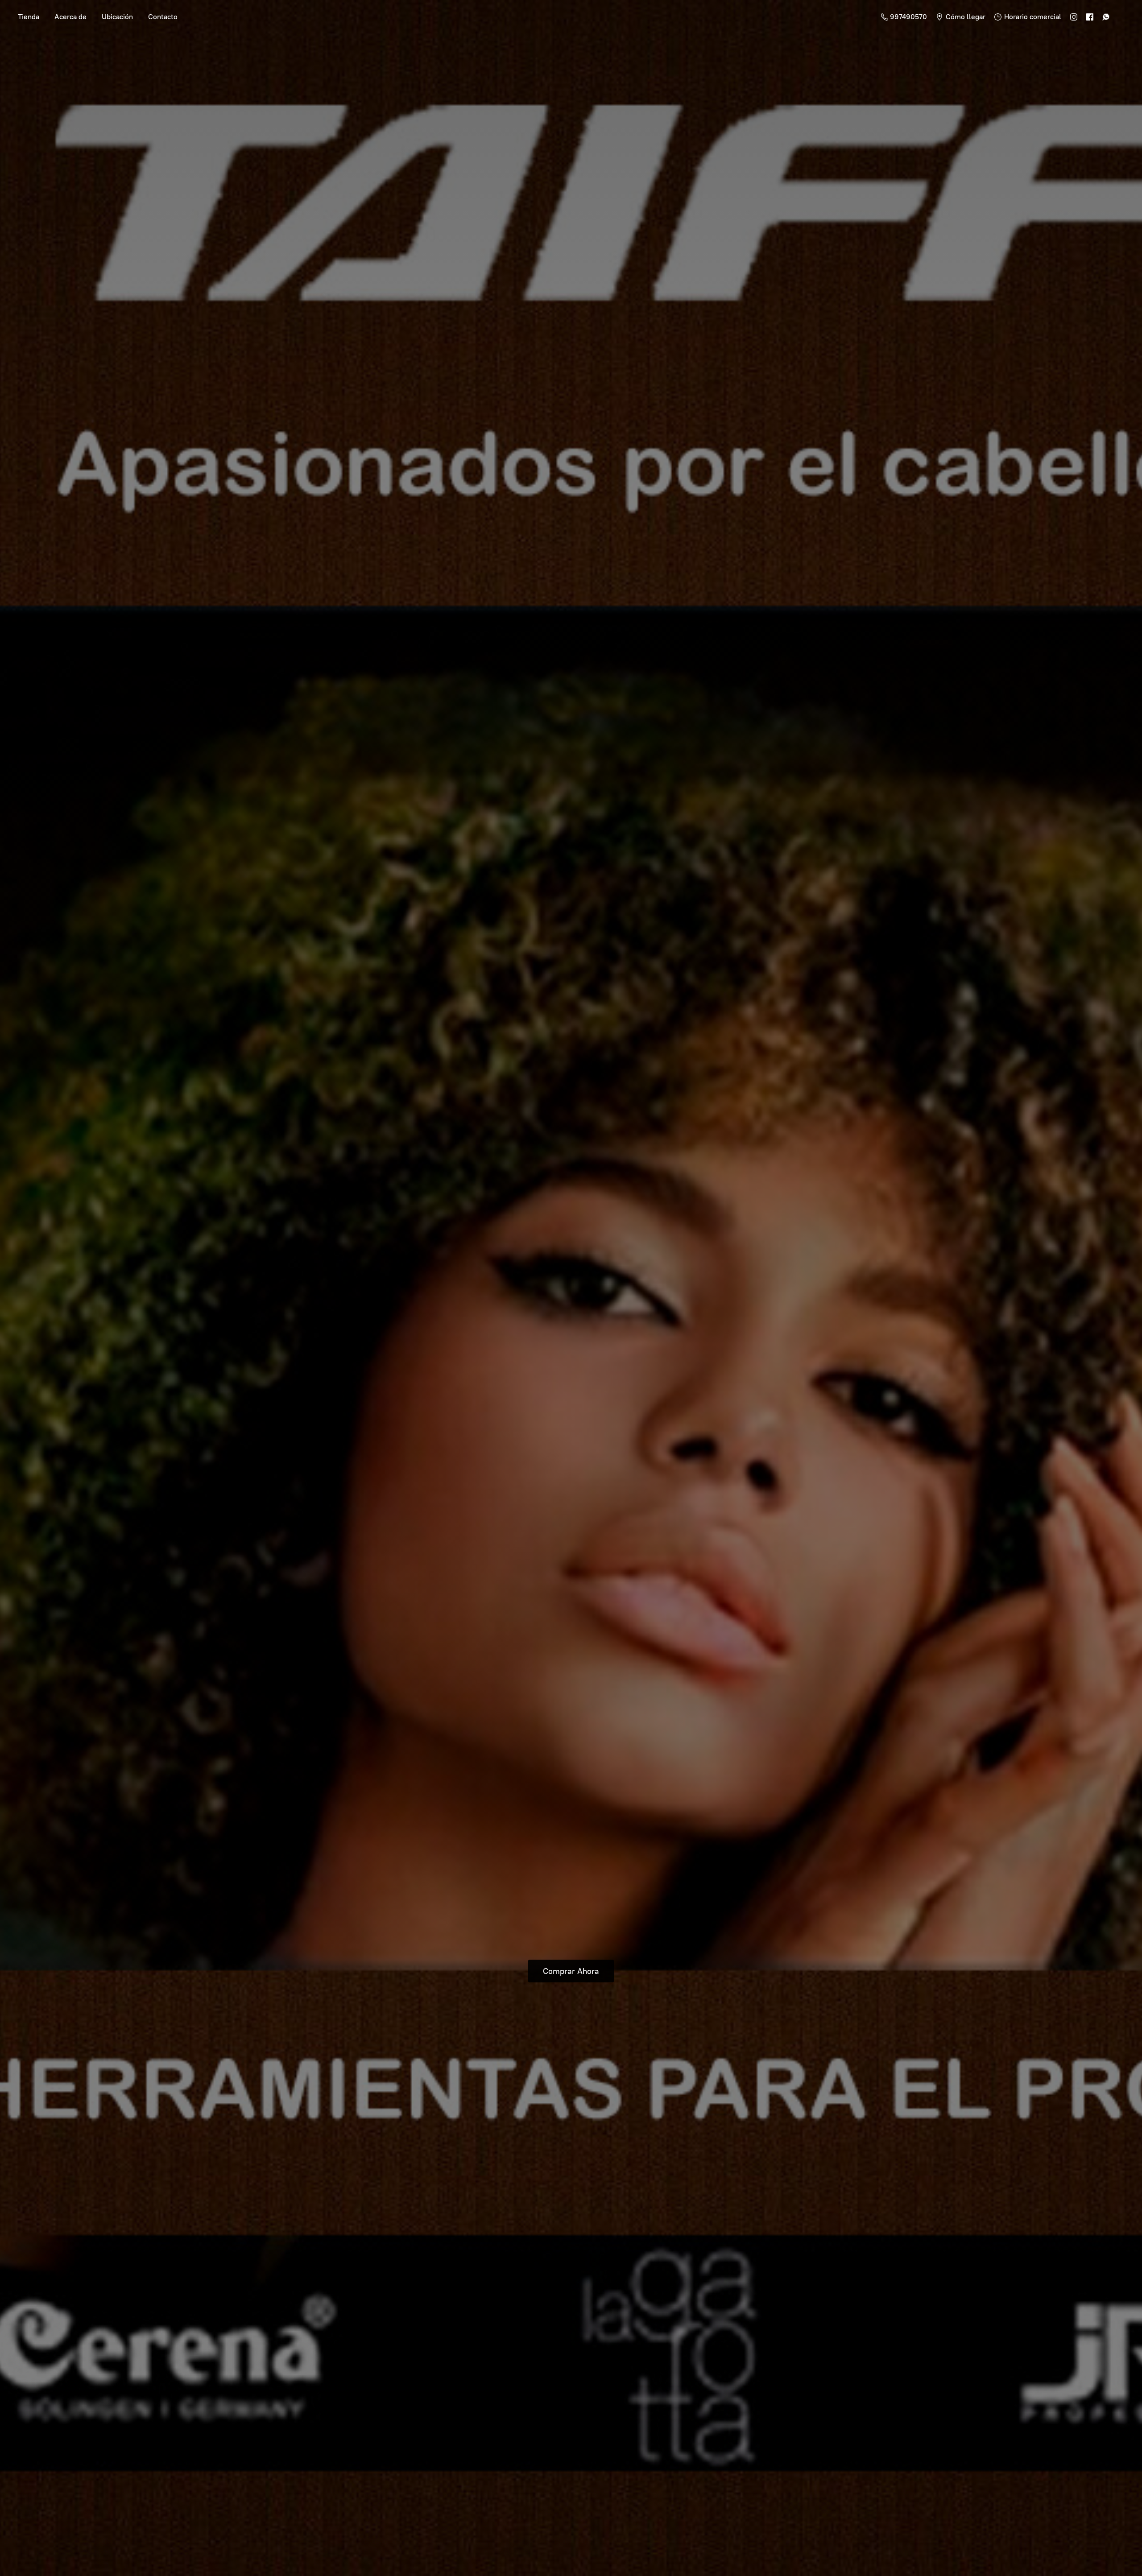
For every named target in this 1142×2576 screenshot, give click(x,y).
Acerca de (70, 17)
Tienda (29, 17)
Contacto (163, 17)
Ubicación (117, 17)
